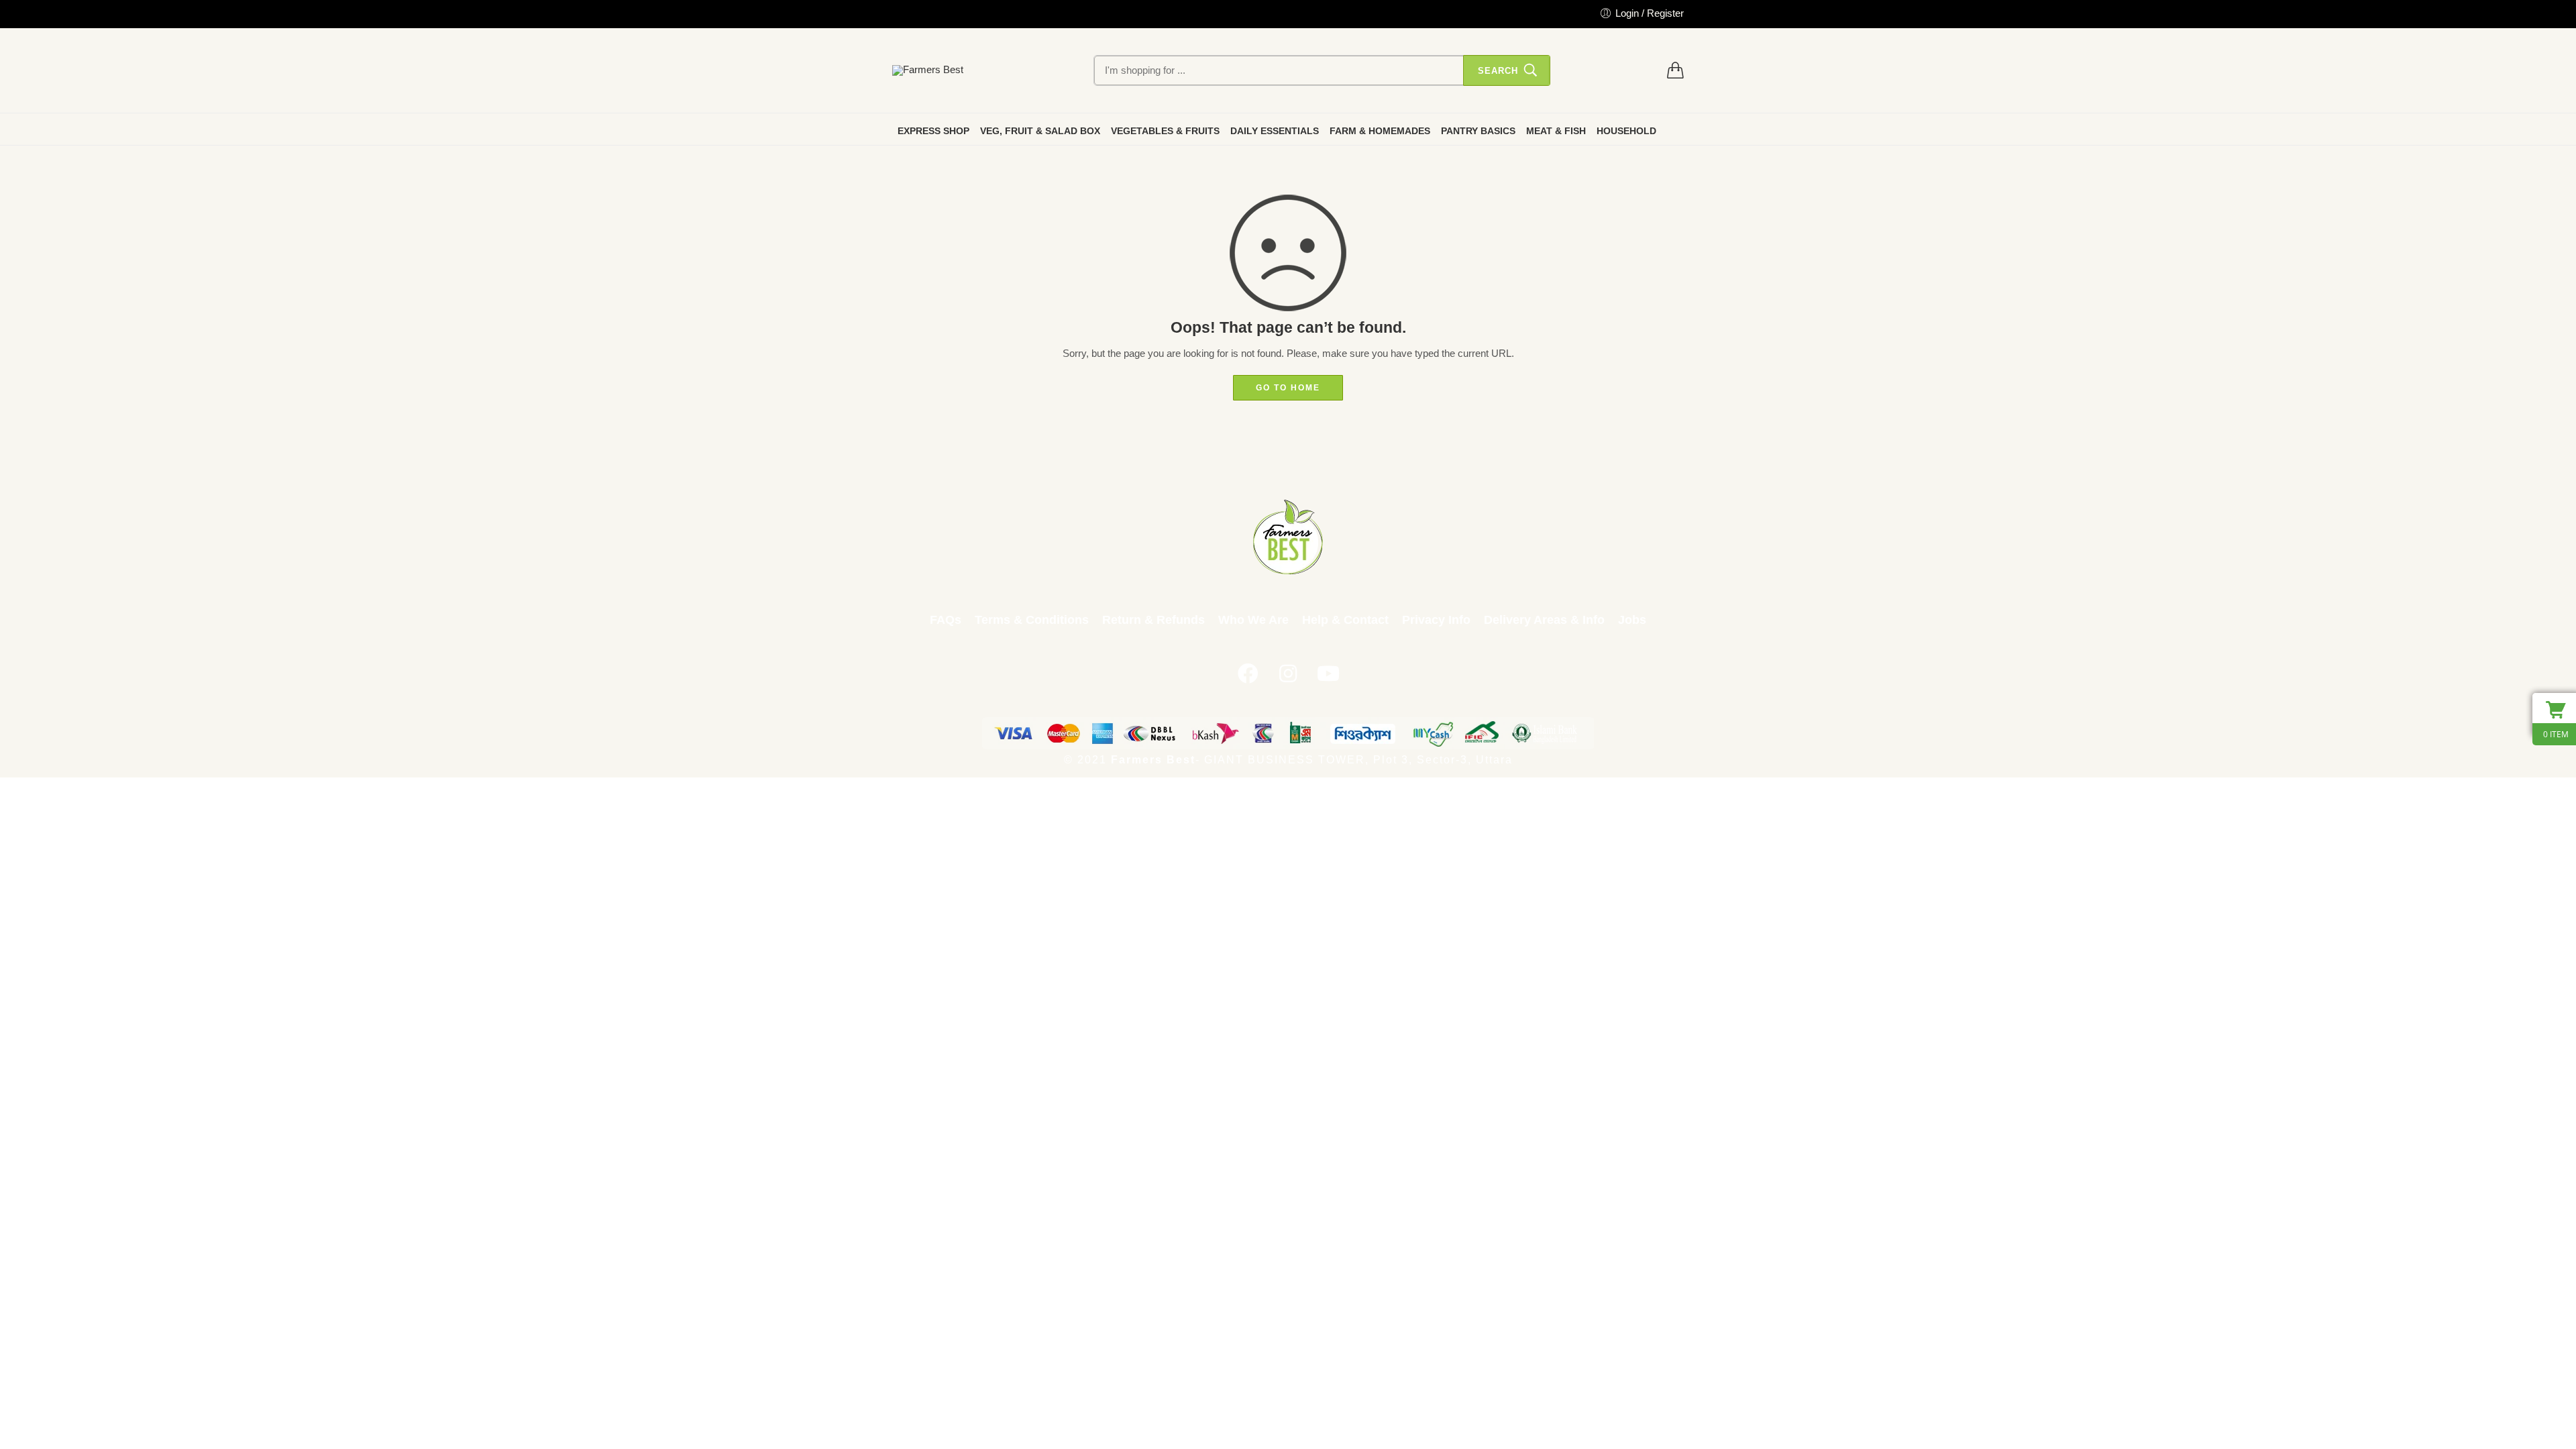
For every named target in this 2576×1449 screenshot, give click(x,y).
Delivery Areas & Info (1544, 620)
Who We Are (1253, 620)
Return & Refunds (1153, 620)
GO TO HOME (1288, 388)
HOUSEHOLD (1626, 131)
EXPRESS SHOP (933, 131)
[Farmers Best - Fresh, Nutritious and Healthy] (928, 70)
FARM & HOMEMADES (1380, 131)
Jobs (1632, 620)
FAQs (946, 620)
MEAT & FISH (1556, 131)
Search (1498, 71)
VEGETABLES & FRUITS (1165, 131)
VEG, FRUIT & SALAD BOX (1040, 131)
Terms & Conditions (1032, 620)
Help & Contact (1345, 620)
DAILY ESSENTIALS (1275, 131)
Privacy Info (1436, 620)
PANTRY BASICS (1478, 131)
